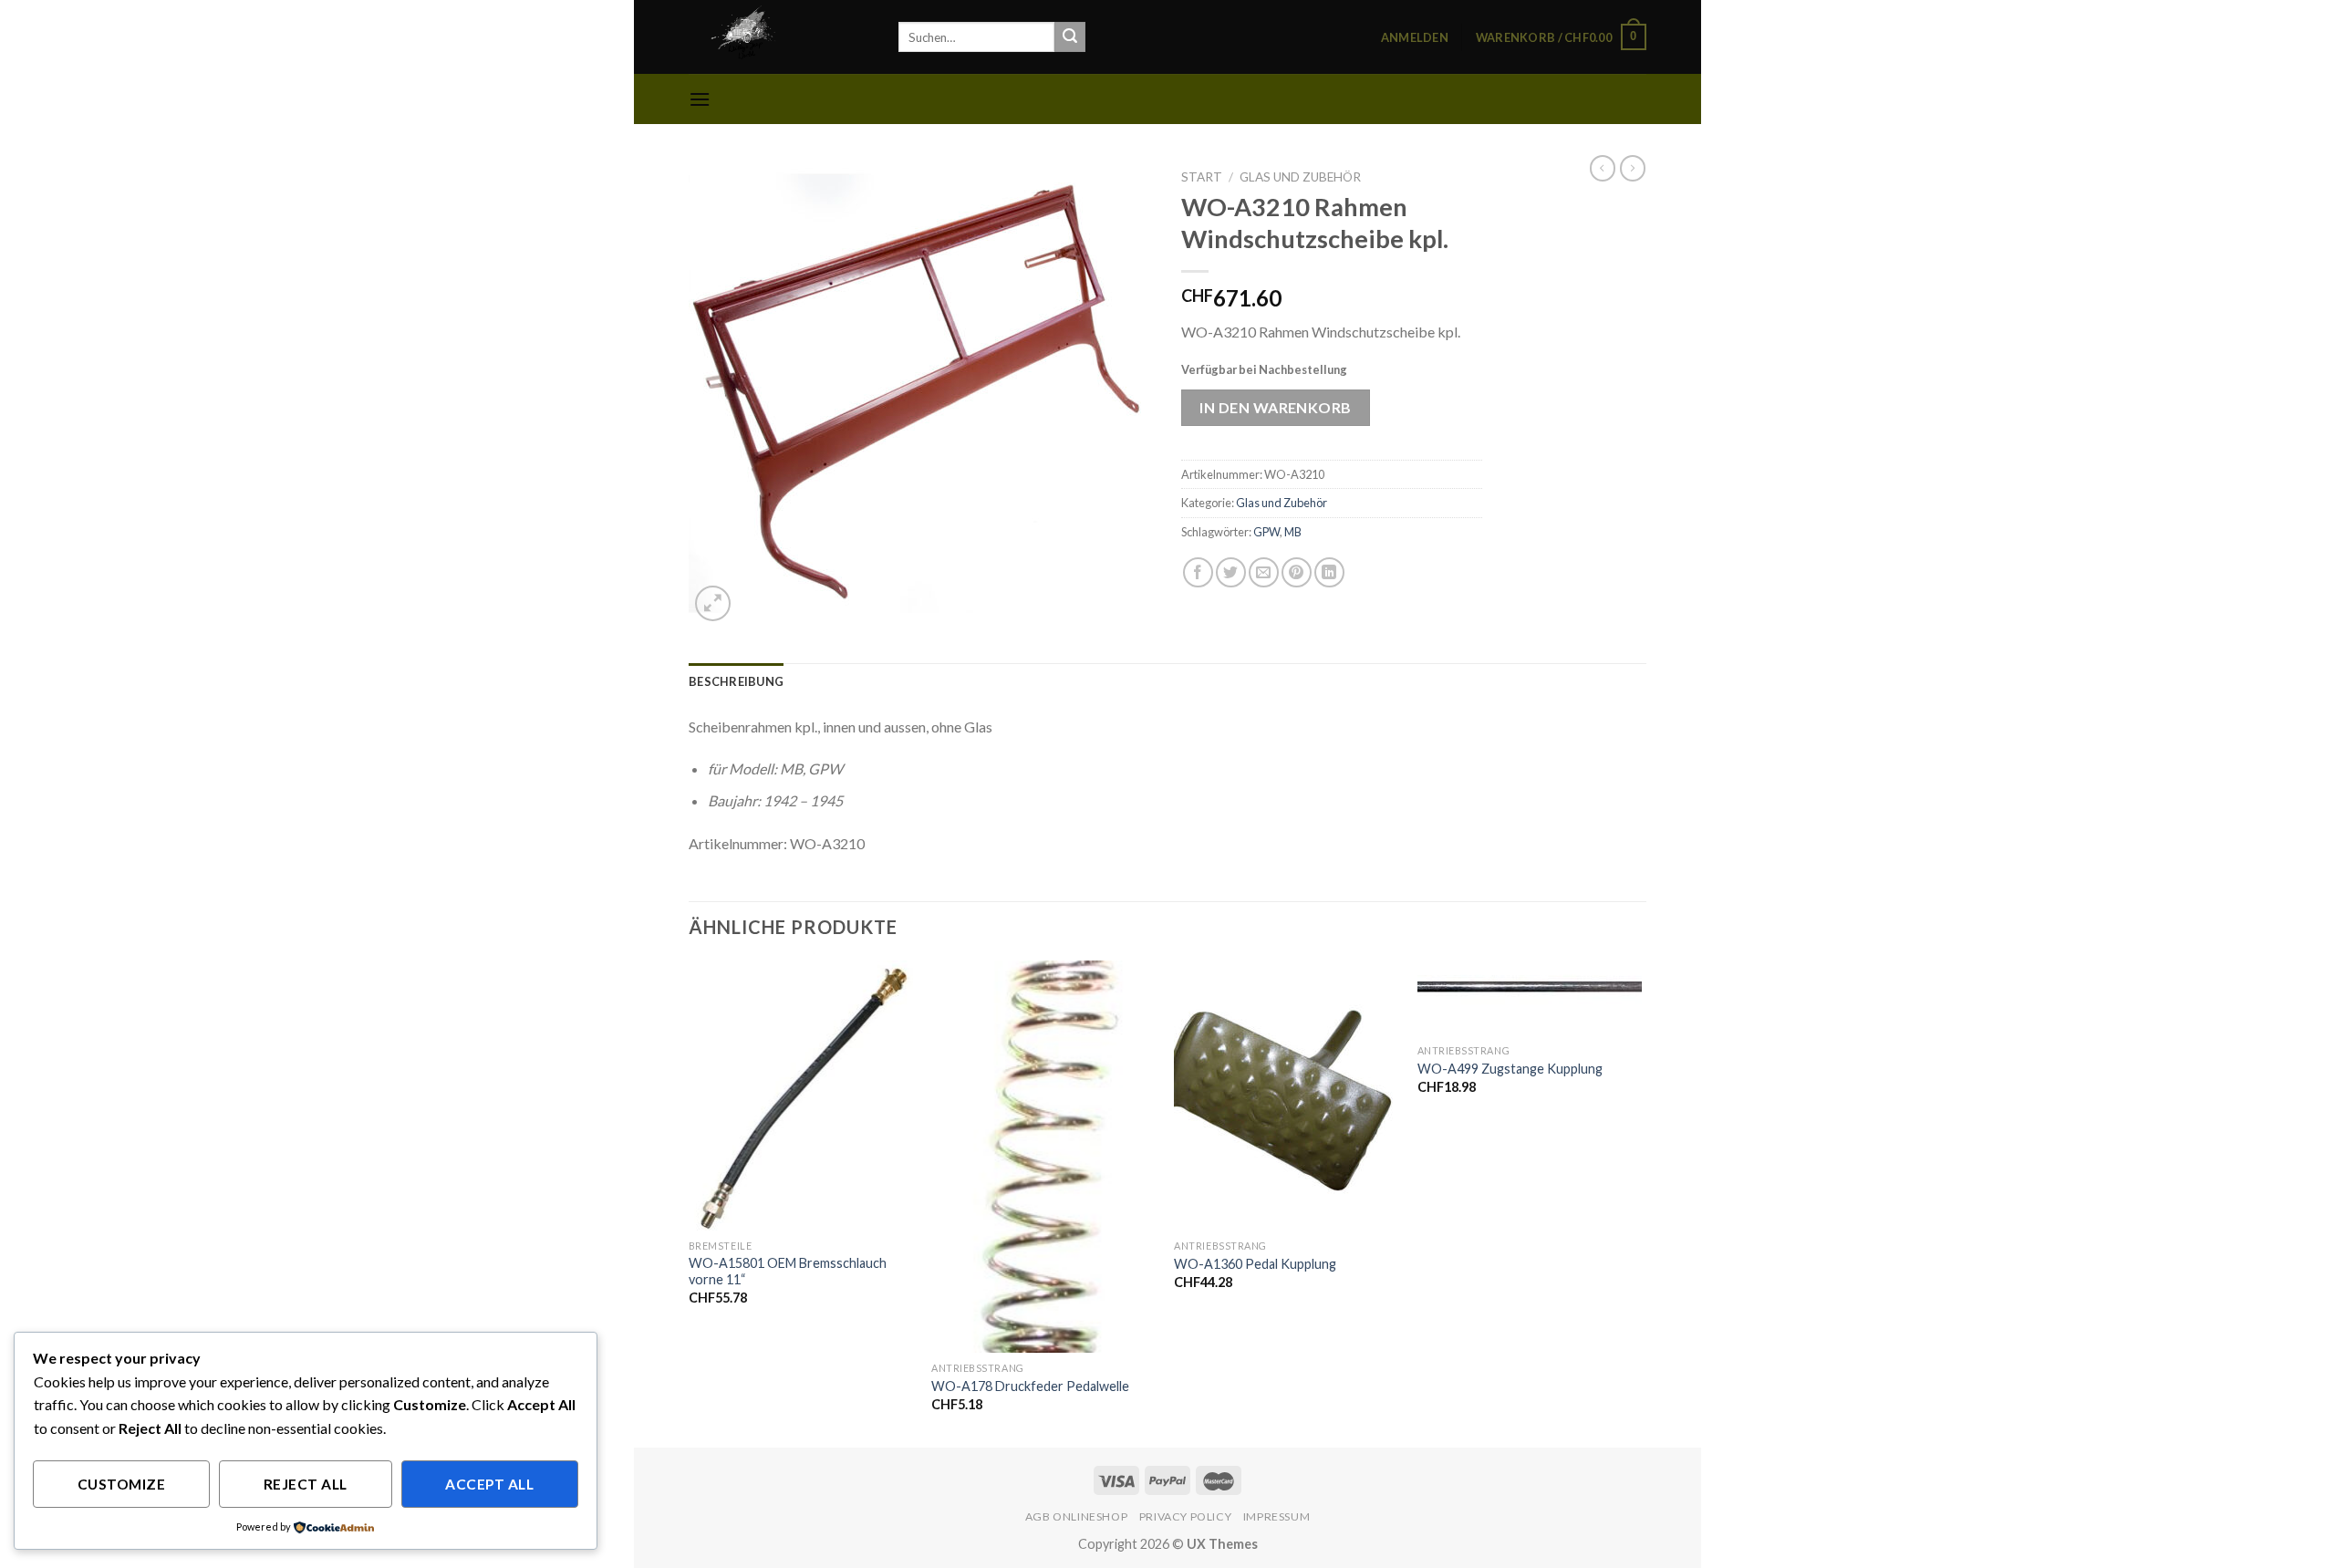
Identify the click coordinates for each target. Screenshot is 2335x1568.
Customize (121, 1484)
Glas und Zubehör (1300, 177)
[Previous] (690, 1202)
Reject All (306, 1484)
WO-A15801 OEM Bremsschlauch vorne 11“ (788, 1272)
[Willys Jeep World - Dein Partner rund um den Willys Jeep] (780, 37)
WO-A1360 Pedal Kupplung (1255, 1264)
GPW (1266, 532)
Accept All (489, 1484)
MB (1293, 532)
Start (1202, 177)
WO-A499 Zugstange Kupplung (1510, 1069)
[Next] (1641, 1202)
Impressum (1277, 1516)
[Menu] (700, 99)
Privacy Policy (1186, 1516)
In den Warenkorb (1276, 407)
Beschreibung (736, 681)
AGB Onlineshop (1077, 1516)
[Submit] (1070, 37)
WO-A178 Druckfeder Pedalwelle (1030, 1386)
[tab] (736, 681)
